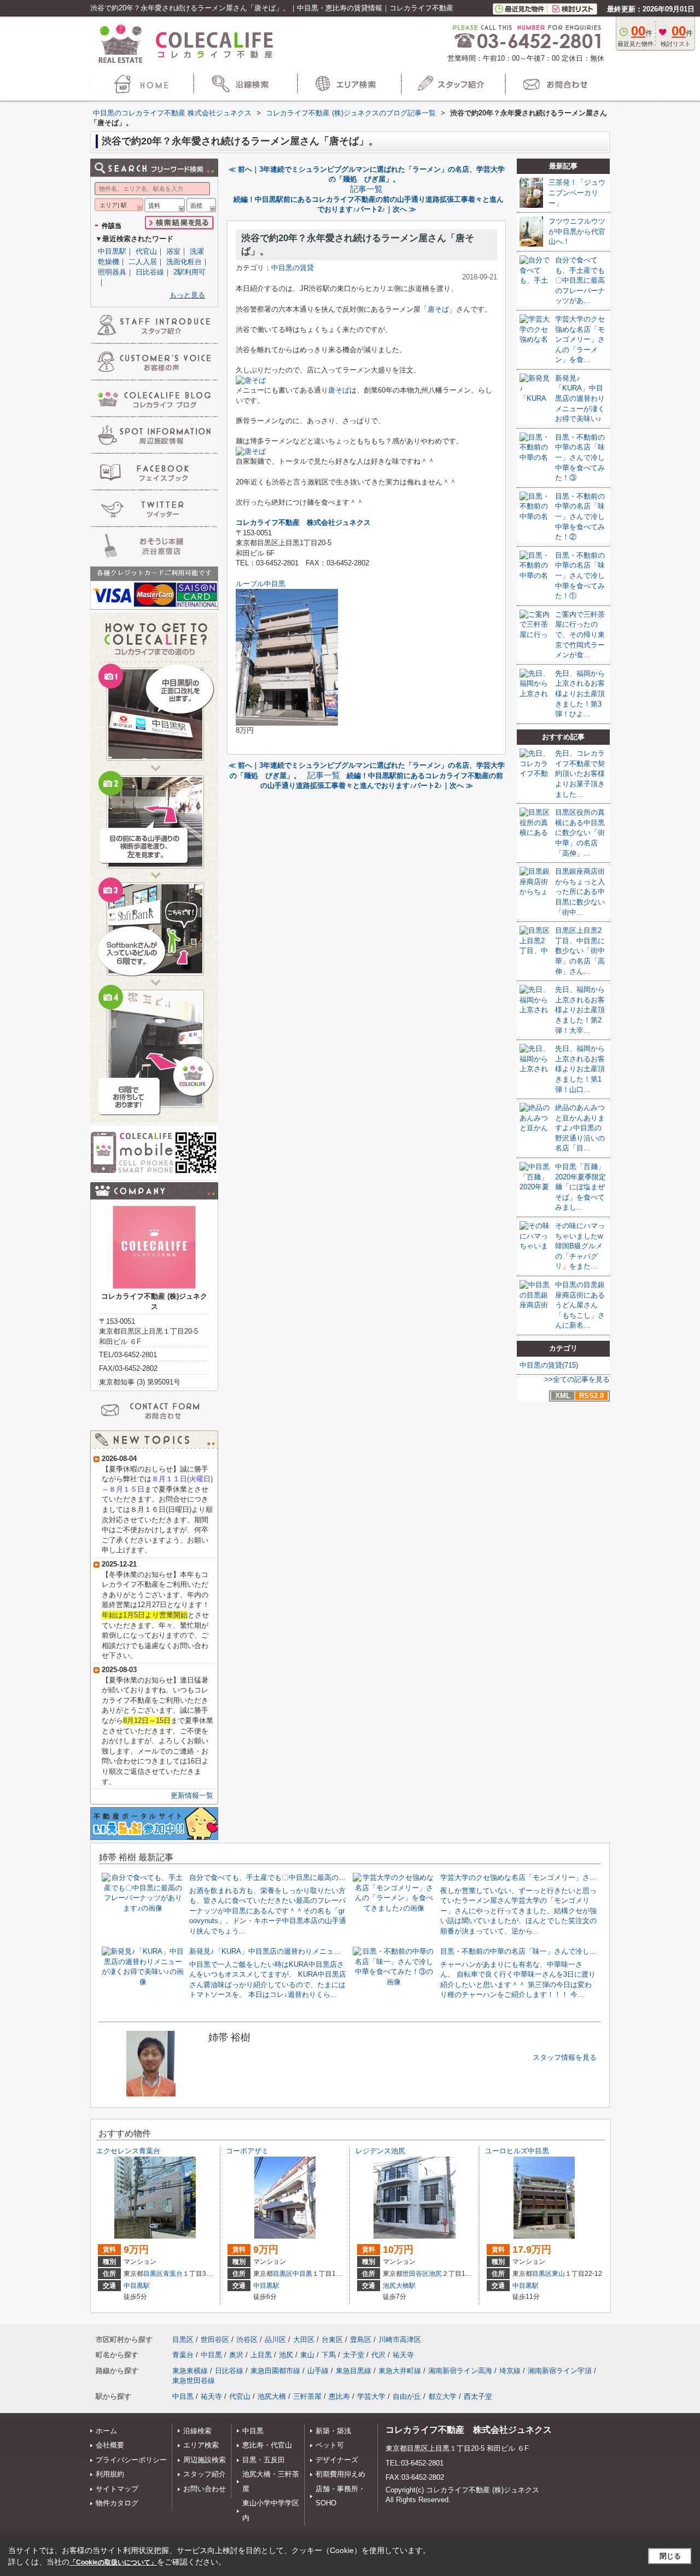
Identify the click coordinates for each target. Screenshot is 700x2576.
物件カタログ (117, 2503)
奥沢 (236, 2355)
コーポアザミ (247, 2151)
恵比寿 (339, 2396)
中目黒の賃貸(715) (549, 1365)
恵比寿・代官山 (267, 2445)
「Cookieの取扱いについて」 (113, 2562)
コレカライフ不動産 (268, 522)
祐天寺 (403, 2355)
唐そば (438, 309)
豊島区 (361, 2340)
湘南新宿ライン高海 (460, 2371)
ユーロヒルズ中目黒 (517, 2151)
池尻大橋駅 (399, 2286)
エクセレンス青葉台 (128, 2151)
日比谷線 (150, 272)
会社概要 (110, 2445)
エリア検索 (201, 2445)
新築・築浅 (333, 2431)
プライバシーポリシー (131, 2460)
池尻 (435, 2274)
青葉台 (173, 2274)
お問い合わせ (205, 2489)
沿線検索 (197, 2431)
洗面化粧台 (184, 262)
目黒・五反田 (264, 2460)
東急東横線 (190, 2371)
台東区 (332, 2340)
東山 (558, 2274)
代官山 (146, 251)
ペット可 (330, 2445)
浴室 (173, 251)
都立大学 (442, 2396)
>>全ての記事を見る (577, 1379)
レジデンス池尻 (380, 2151)
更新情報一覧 (192, 1795)
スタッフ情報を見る (565, 2057)
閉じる (670, 2556)
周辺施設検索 (205, 2460)
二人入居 (143, 262)
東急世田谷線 (194, 2381)
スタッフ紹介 (205, 2474)
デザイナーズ (337, 2460)
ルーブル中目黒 (261, 584)
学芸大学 (371, 2396)
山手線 (318, 2371)
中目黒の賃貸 (293, 268)
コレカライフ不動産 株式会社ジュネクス (469, 2430)
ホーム (106, 2431)
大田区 (304, 2340)
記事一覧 (366, 189)
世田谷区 (416, 2274)
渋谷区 (247, 2340)
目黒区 (153, 2274)
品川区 (275, 2340)
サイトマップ (117, 2489)
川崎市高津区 (400, 2340)
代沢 (378, 2355)
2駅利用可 (189, 272)
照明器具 (112, 272)
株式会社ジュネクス (339, 522)
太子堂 (354, 2355)
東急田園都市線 (275, 2371)
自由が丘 (407, 2396)
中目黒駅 (112, 251)
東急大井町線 (400, 2371)
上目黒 (261, 2355)
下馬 (329, 2355)
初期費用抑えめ (340, 2474)
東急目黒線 (354, 2371)
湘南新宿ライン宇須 (560, 2371)
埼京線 (510, 2371)
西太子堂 (478, 2396)
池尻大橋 (272, 2396)
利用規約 (110, 2474)
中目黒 (302, 2274)
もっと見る (187, 295)
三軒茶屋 (307, 2396)
